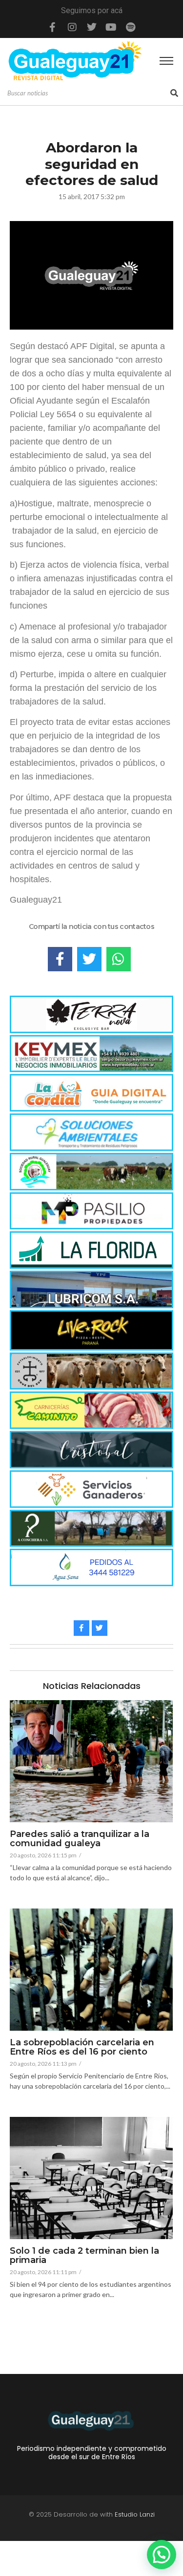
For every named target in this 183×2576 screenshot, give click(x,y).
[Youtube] (111, 27)
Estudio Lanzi (135, 2514)
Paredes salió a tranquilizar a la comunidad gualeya (80, 1839)
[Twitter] (92, 27)
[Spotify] (131, 27)
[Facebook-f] (53, 27)
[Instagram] (72, 27)
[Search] (174, 93)
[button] (162, 2555)
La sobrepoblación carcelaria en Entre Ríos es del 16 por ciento (82, 2048)
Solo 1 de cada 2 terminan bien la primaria (84, 2256)
